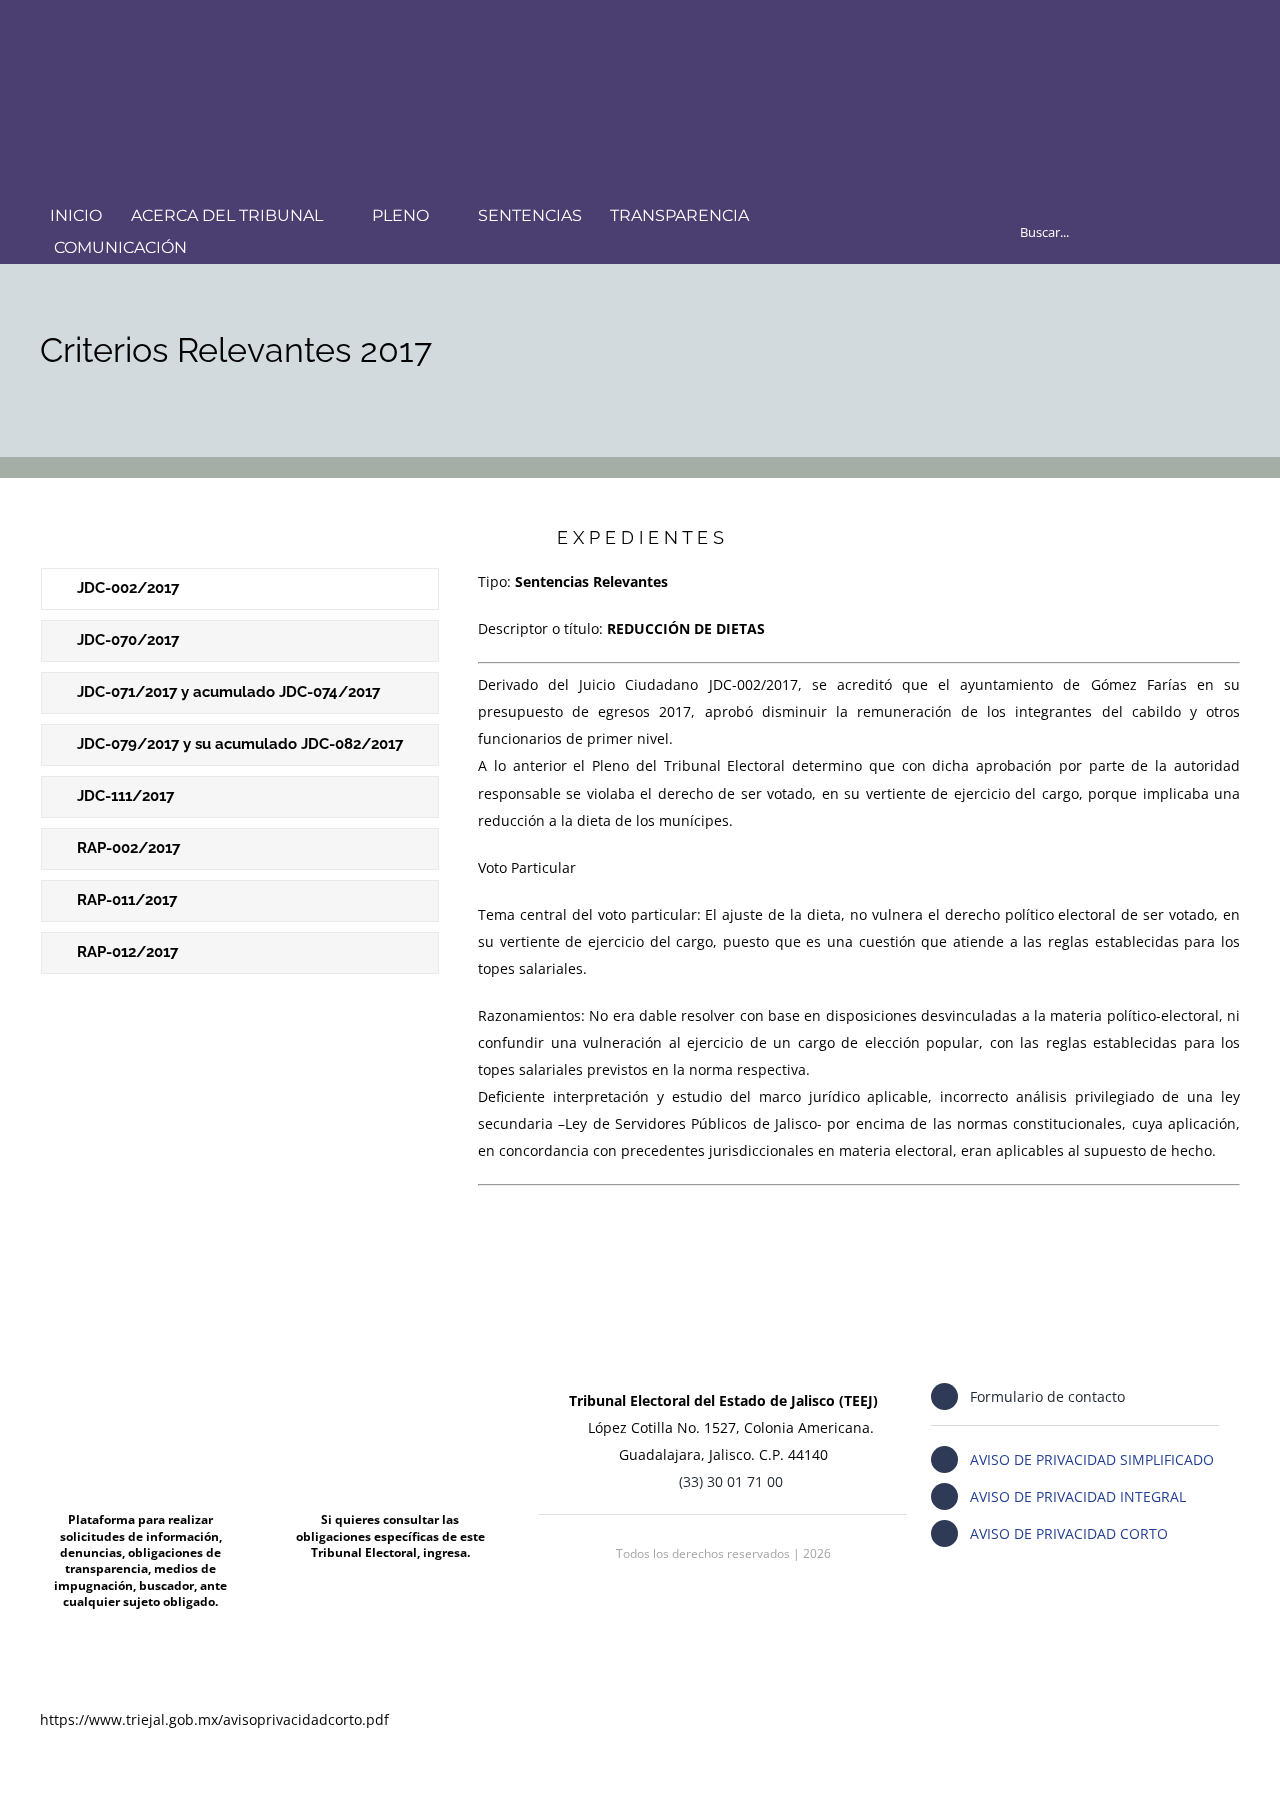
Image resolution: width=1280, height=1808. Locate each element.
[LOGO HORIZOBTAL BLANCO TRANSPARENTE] (290, 36)
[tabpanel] (859, 880)
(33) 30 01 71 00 (731, 1481)
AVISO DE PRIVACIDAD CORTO (1069, 1533)
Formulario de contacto (1047, 1396)
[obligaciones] (390, 1379)
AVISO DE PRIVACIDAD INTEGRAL (1078, 1496)
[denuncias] (140, 1379)
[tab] (240, 589)
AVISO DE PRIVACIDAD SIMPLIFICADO (1092, 1459)
